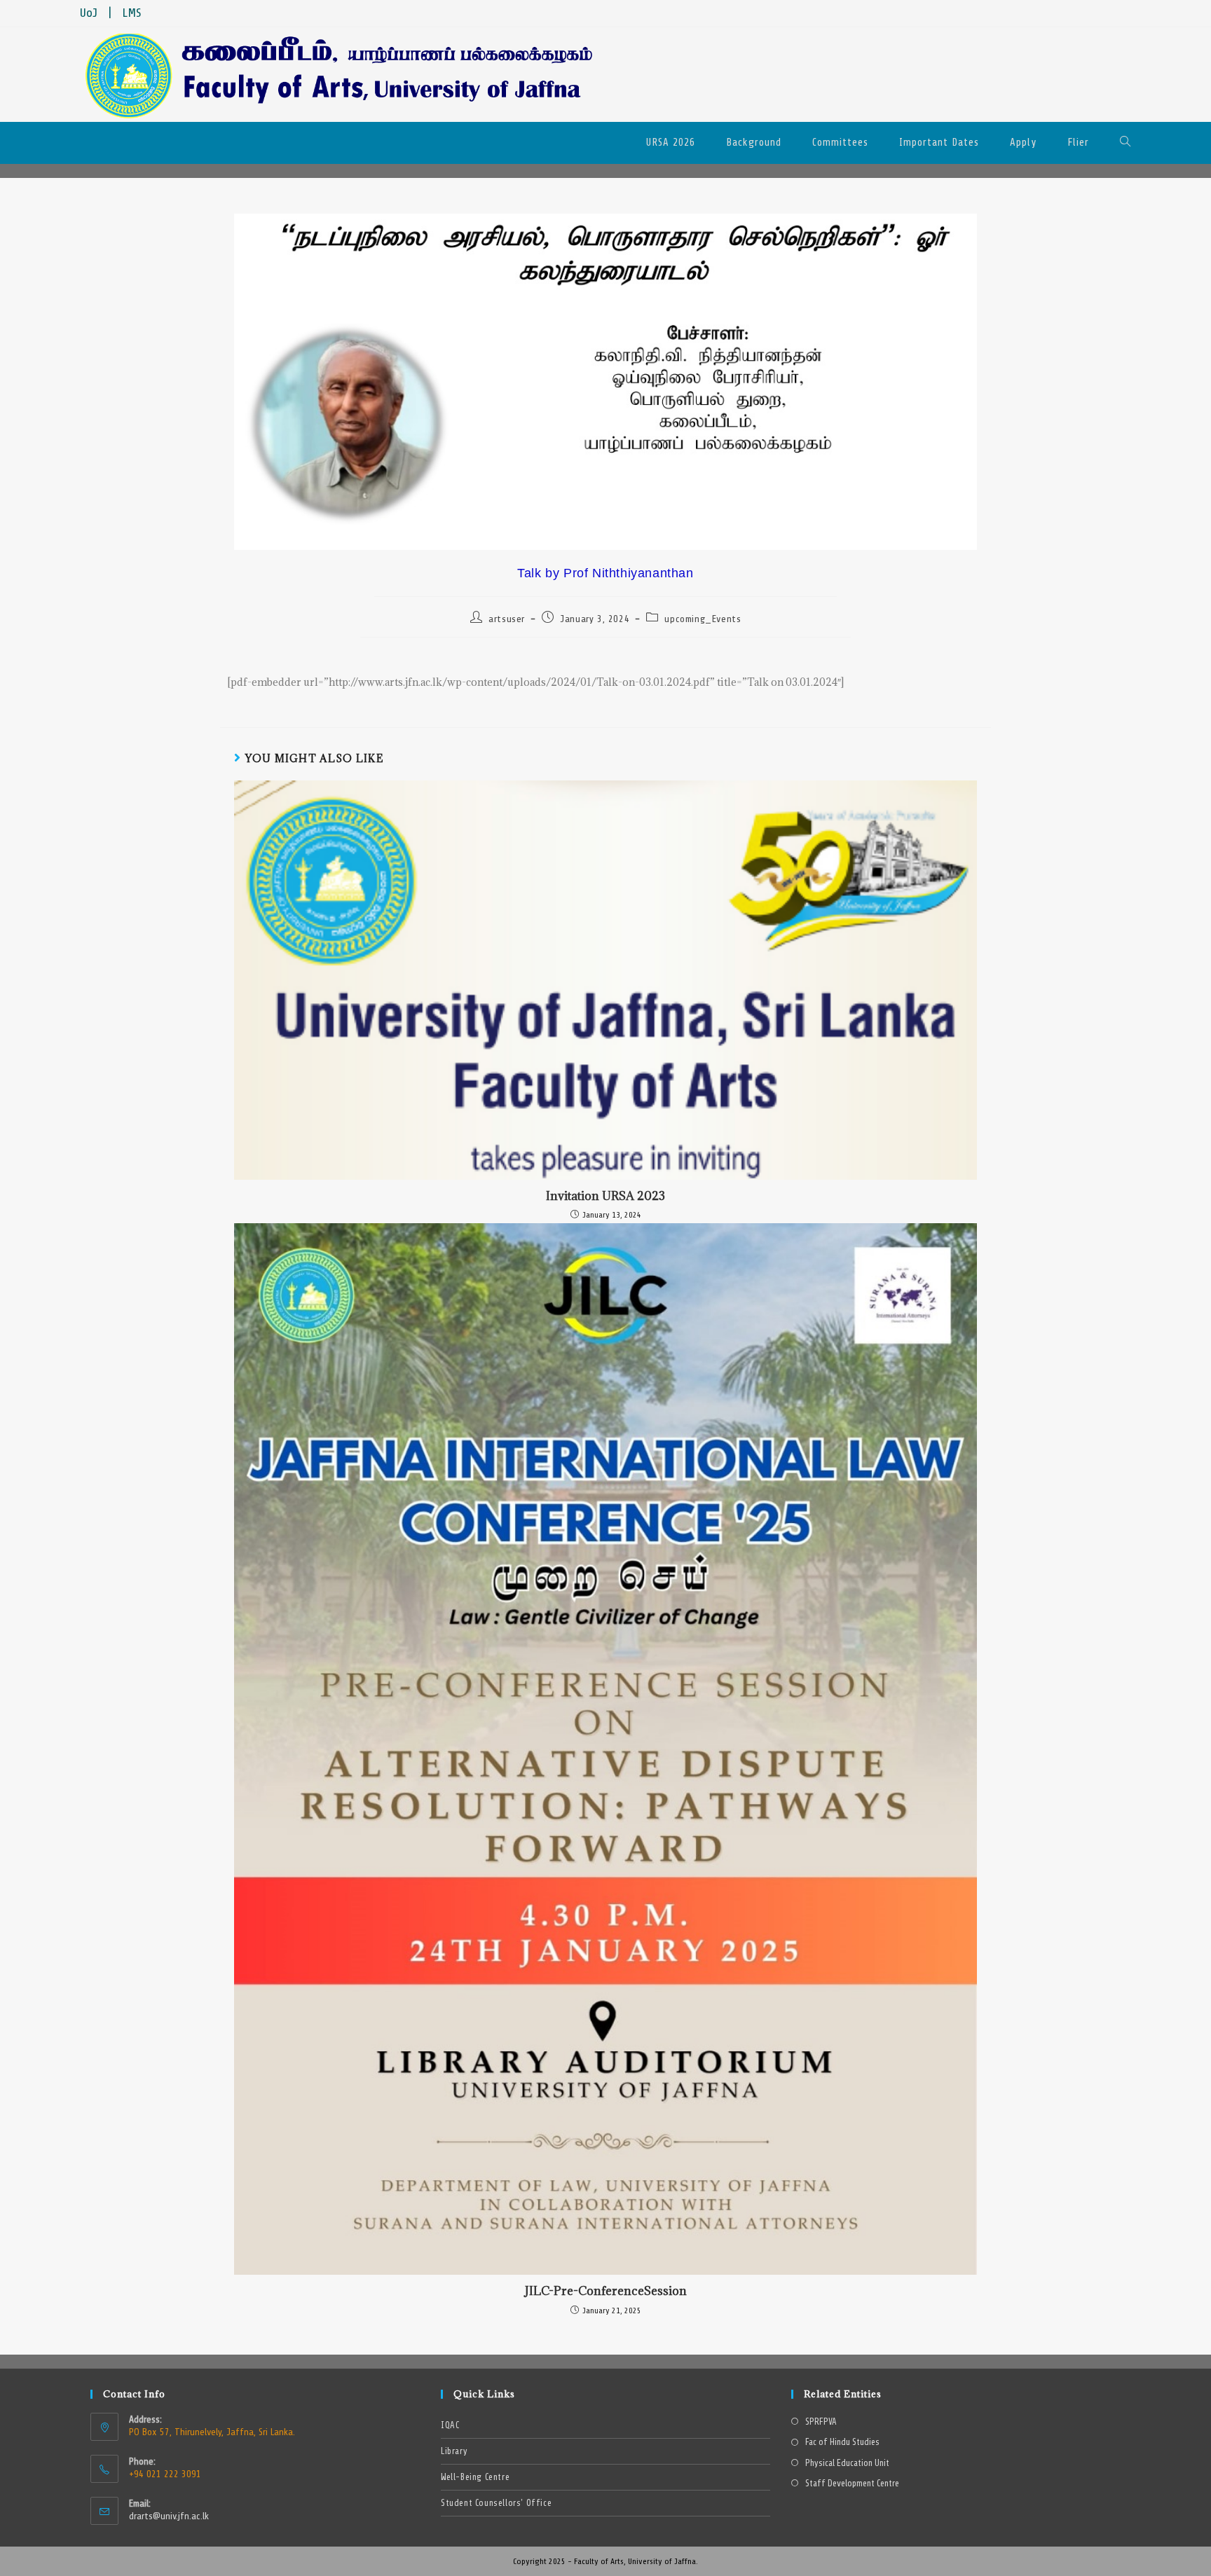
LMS (132, 13)
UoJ (89, 13)
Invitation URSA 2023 (605, 1196)
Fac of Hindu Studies (842, 2443)
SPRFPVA (821, 2422)
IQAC (450, 2425)
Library (454, 2451)
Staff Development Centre (852, 2484)
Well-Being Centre (475, 2477)
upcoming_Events (703, 619)
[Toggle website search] (1126, 143)
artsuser (507, 619)
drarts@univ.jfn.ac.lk (169, 2516)
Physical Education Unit (847, 2464)
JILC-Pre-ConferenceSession (606, 2291)
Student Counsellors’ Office (496, 2503)
